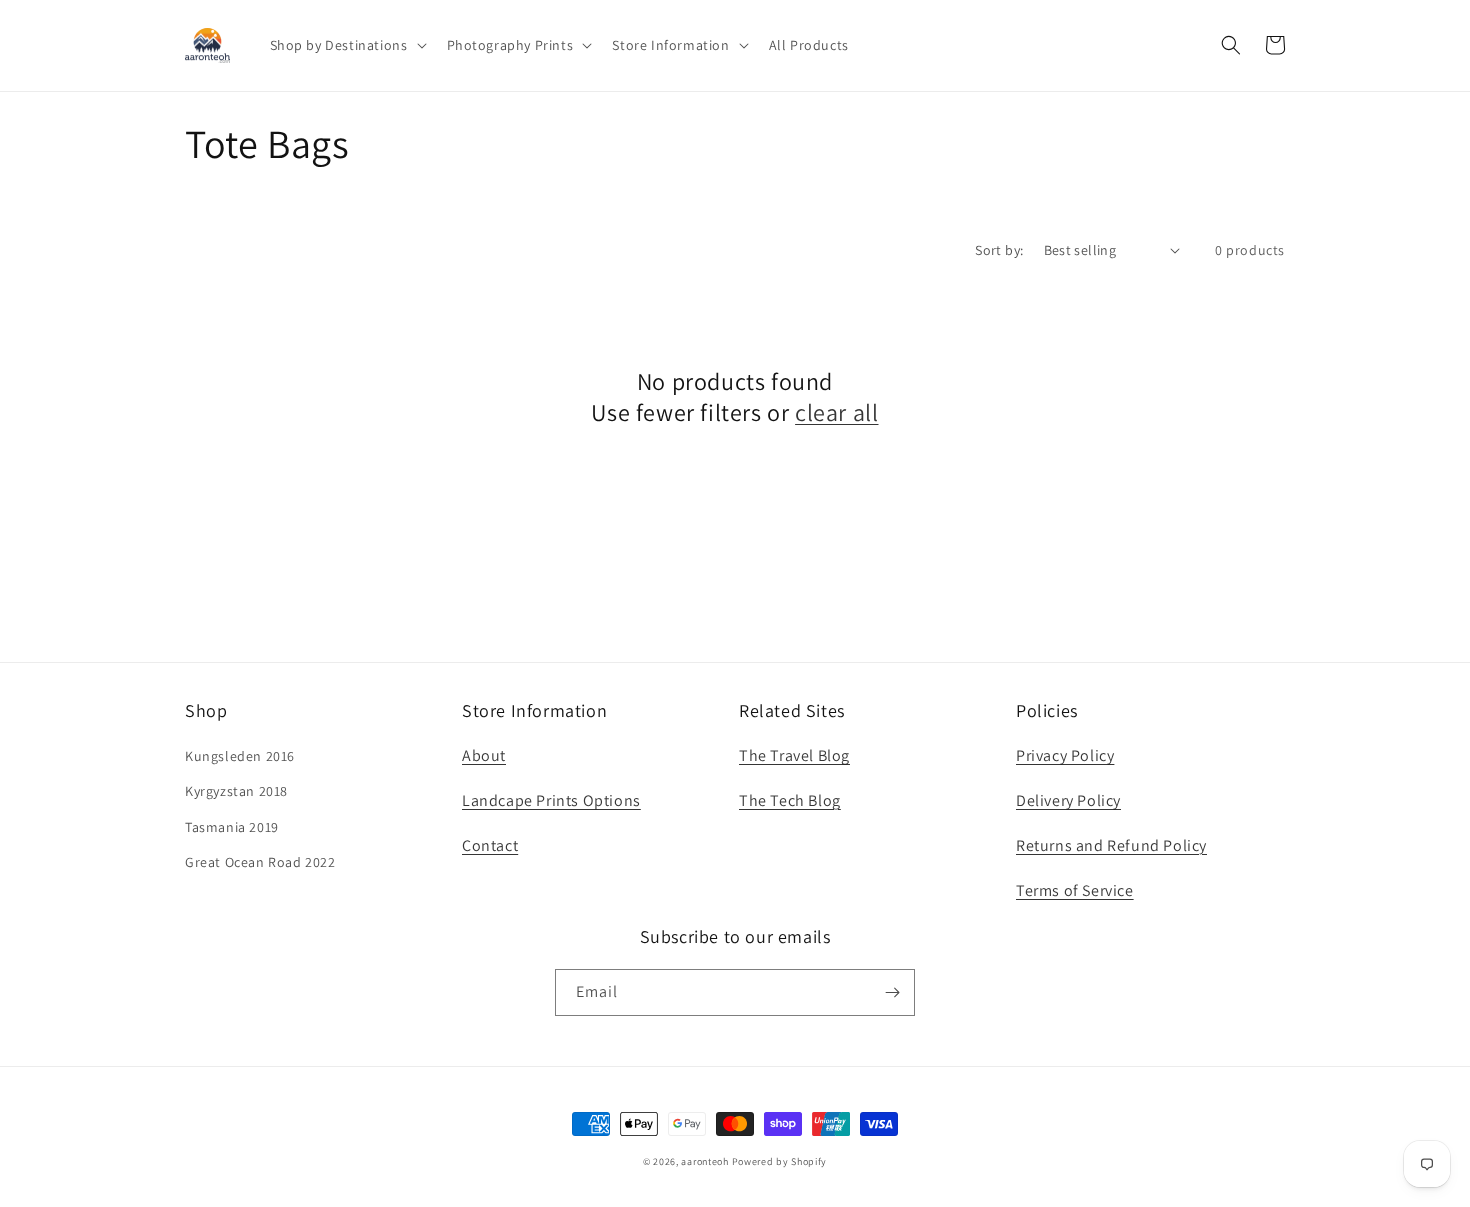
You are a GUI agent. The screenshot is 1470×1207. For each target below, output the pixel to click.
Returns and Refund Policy (1111, 845)
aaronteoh (704, 1161)
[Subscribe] (892, 992)
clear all (836, 412)
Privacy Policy (1065, 755)
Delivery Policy (1068, 800)
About (484, 755)
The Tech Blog (790, 800)
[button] (346, 45)
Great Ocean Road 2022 (260, 862)
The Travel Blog (794, 755)
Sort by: (999, 250)
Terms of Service (1075, 890)
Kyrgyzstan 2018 (236, 791)
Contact (490, 845)
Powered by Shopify (780, 1161)
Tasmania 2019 (232, 827)
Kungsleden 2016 (240, 756)
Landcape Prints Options (551, 800)
